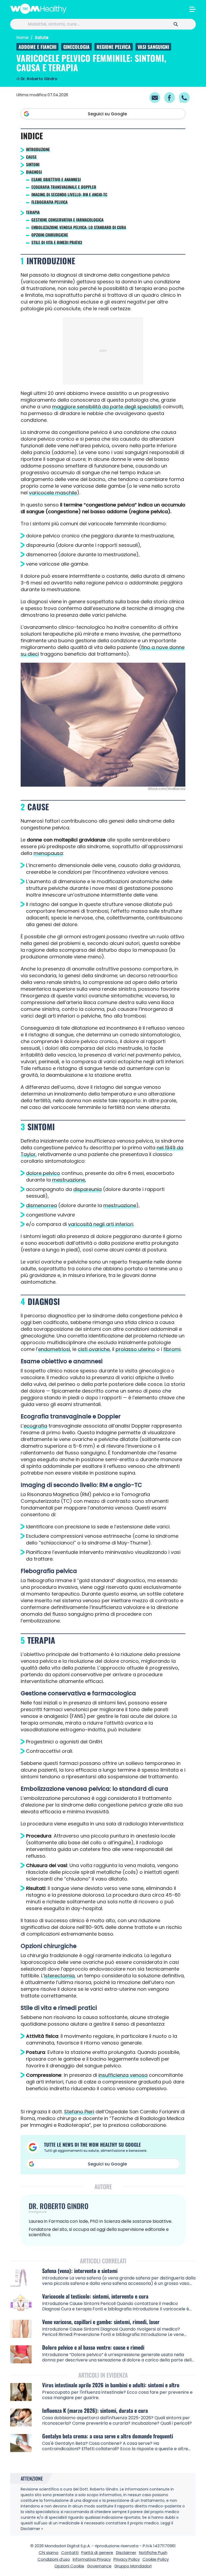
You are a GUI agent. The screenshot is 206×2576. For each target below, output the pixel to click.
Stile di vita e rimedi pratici (57, 242)
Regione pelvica (114, 47)
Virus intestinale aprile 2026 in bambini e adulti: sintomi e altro (111, 2385)
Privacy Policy (127, 2559)
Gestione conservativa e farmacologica (67, 220)
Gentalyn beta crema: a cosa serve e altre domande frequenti (108, 2436)
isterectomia (59, 1976)
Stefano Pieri (79, 2112)
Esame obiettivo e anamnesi (56, 179)
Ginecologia (76, 47)
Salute (42, 38)
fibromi (172, 1349)
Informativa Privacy (92, 2559)
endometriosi (54, 1349)
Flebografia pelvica (49, 202)
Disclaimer (126, 2552)
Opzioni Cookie (69, 2566)
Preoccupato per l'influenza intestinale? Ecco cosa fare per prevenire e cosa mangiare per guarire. (117, 2395)
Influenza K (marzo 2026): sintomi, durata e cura (95, 2411)
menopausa (48, 853)
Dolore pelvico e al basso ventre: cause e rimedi (93, 2347)
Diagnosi (34, 172)
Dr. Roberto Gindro (39, 79)
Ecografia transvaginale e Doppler (64, 187)
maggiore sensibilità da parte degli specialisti (107, 407)
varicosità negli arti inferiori (101, 1224)
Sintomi (33, 164)
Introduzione (38, 149)
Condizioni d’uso (54, 2559)
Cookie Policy (156, 2559)
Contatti (70, 2552)
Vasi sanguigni (153, 47)
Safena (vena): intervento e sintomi (80, 2271)
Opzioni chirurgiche (50, 235)
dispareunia (87, 1189)
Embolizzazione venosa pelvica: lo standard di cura (79, 227)
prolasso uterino (135, 1349)
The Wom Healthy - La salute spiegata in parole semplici (38, 9)
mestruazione (69, 1180)
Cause (31, 157)
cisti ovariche (94, 1349)
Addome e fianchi (37, 47)
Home (22, 38)
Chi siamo (49, 2552)
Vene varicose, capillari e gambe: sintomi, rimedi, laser (101, 2322)
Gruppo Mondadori (133, 2566)
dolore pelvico (43, 1173)
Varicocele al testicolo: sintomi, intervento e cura (95, 2296)
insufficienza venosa (123, 2075)
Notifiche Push (153, 2552)
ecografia (35, 1426)
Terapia (33, 212)
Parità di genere (97, 2552)
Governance (99, 2566)
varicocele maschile (53, 493)
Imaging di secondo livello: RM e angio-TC (69, 194)
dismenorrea (41, 1205)
